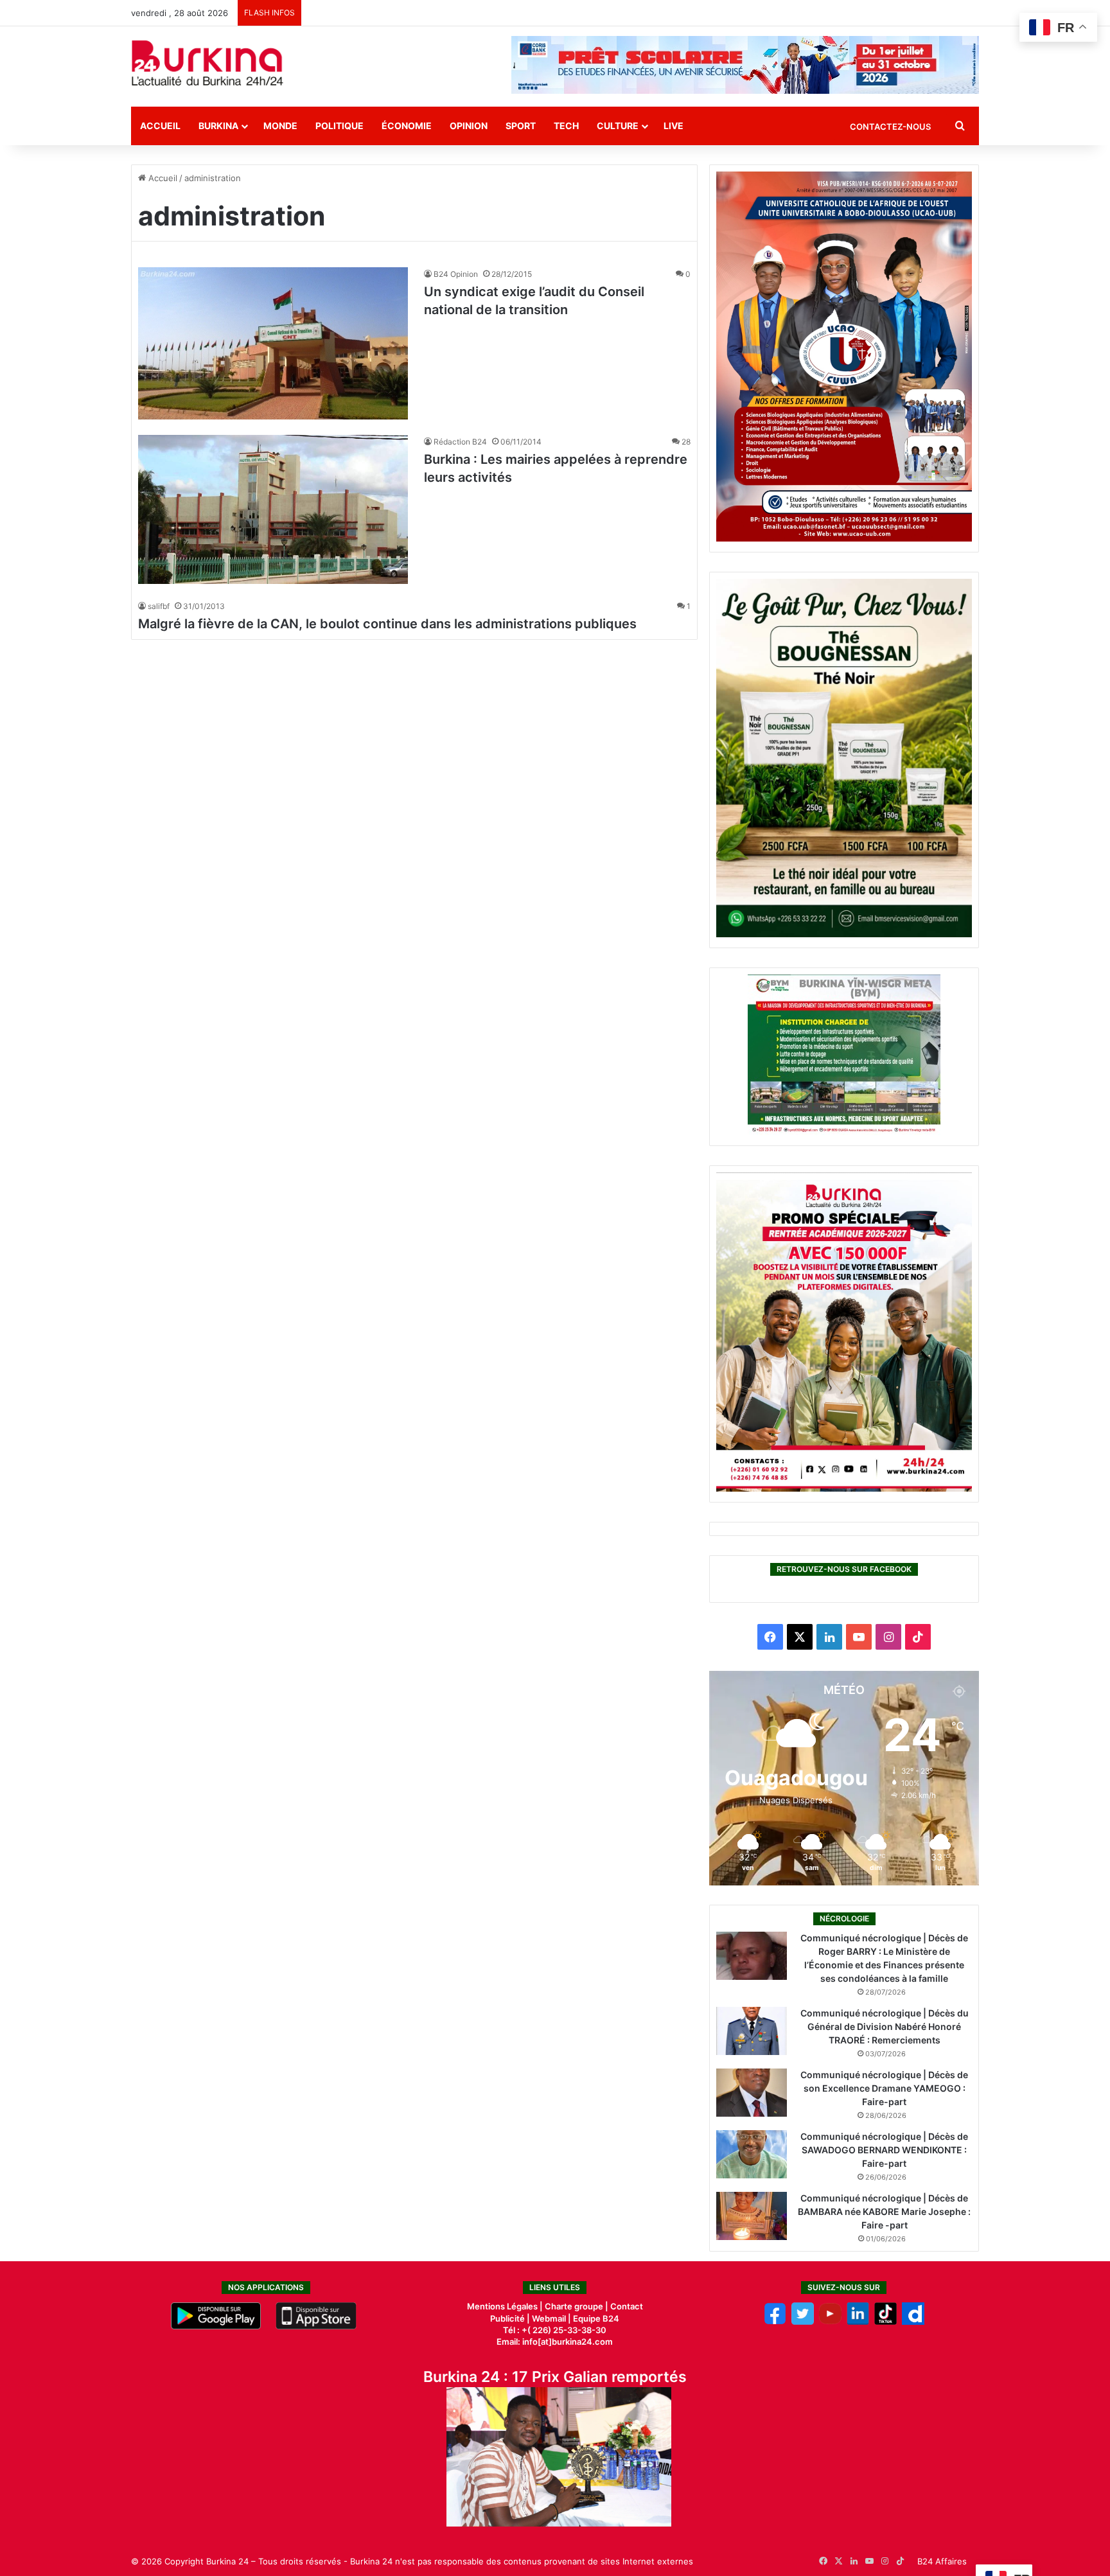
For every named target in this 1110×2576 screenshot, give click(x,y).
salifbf (159, 606)
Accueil (160, 126)
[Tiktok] (885, 2322)
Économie (407, 126)
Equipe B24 (595, 2318)
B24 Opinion (456, 274)
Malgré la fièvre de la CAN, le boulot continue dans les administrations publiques (387, 624)
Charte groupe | (577, 2306)
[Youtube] (830, 2322)
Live (674, 126)
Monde (280, 126)
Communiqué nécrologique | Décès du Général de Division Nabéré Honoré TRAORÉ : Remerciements (885, 2026)
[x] (803, 2322)
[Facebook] (775, 2322)
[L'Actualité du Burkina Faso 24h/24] (207, 63)
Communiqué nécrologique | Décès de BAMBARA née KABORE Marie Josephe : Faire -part (884, 2211)
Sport (521, 126)
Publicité (507, 2318)
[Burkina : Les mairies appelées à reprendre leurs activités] (273, 510)
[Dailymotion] (913, 2322)
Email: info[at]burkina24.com (555, 2342)
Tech (566, 126)
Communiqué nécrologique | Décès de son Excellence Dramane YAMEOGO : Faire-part (884, 2088)
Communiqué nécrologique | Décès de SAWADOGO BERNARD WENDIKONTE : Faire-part (884, 2150)
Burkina (218, 126)
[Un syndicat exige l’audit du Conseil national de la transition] (273, 343)
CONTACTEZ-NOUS (890, 127)
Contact (627, 2306)
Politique (339, 126)
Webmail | (551, 2318)
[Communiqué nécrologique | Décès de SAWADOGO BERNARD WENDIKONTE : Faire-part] (752, 2154)
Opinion (469, 126)
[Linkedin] (858, 2322)
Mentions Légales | (506, 2306)
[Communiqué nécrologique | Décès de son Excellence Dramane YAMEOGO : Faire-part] (752, 2093)
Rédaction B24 (460, 442)
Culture (618, 126)
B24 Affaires (942, 2561)
